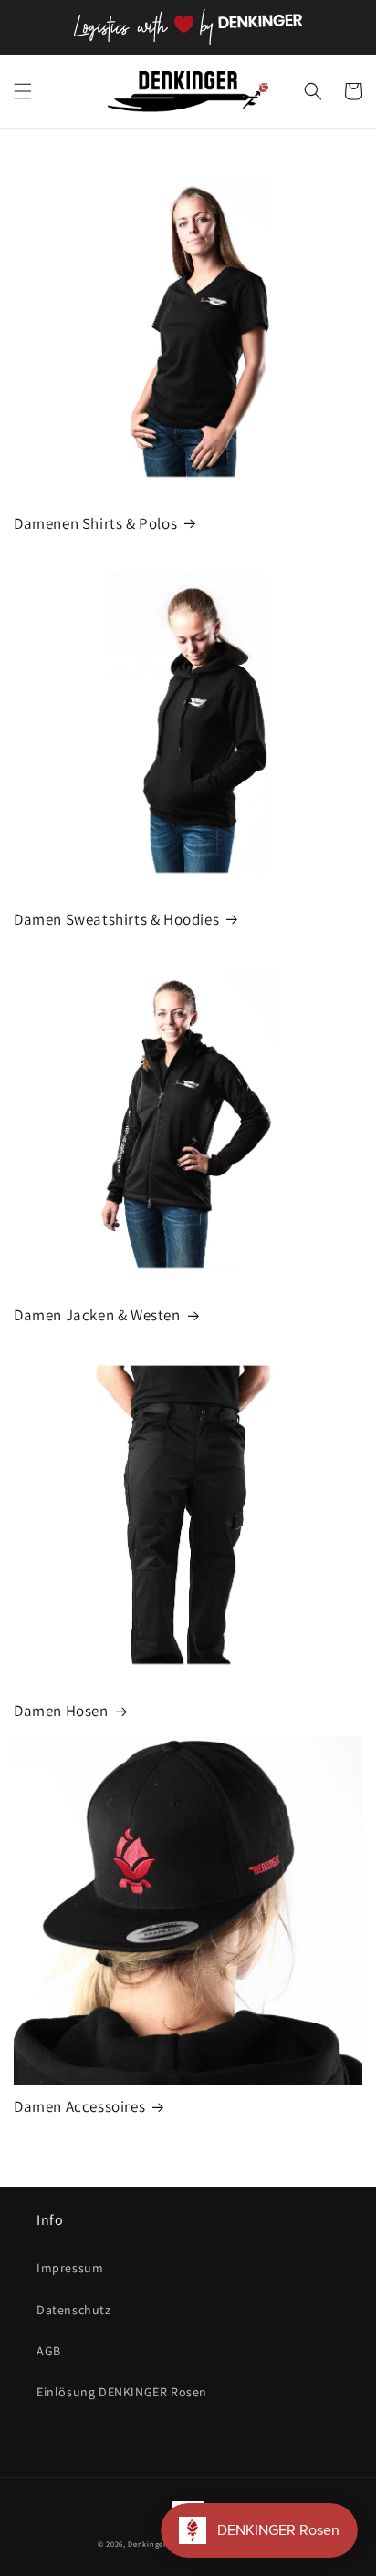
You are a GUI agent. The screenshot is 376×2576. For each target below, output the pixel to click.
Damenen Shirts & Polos (95, 523)
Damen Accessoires (79, 2106)
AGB (49, 2351)
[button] (23, 91)
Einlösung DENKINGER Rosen (122, 2392)
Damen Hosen (61, 1711)
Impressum (70, 2268)
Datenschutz (74, 2310)
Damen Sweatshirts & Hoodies (116, 919)
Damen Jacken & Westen (97, 1315)
